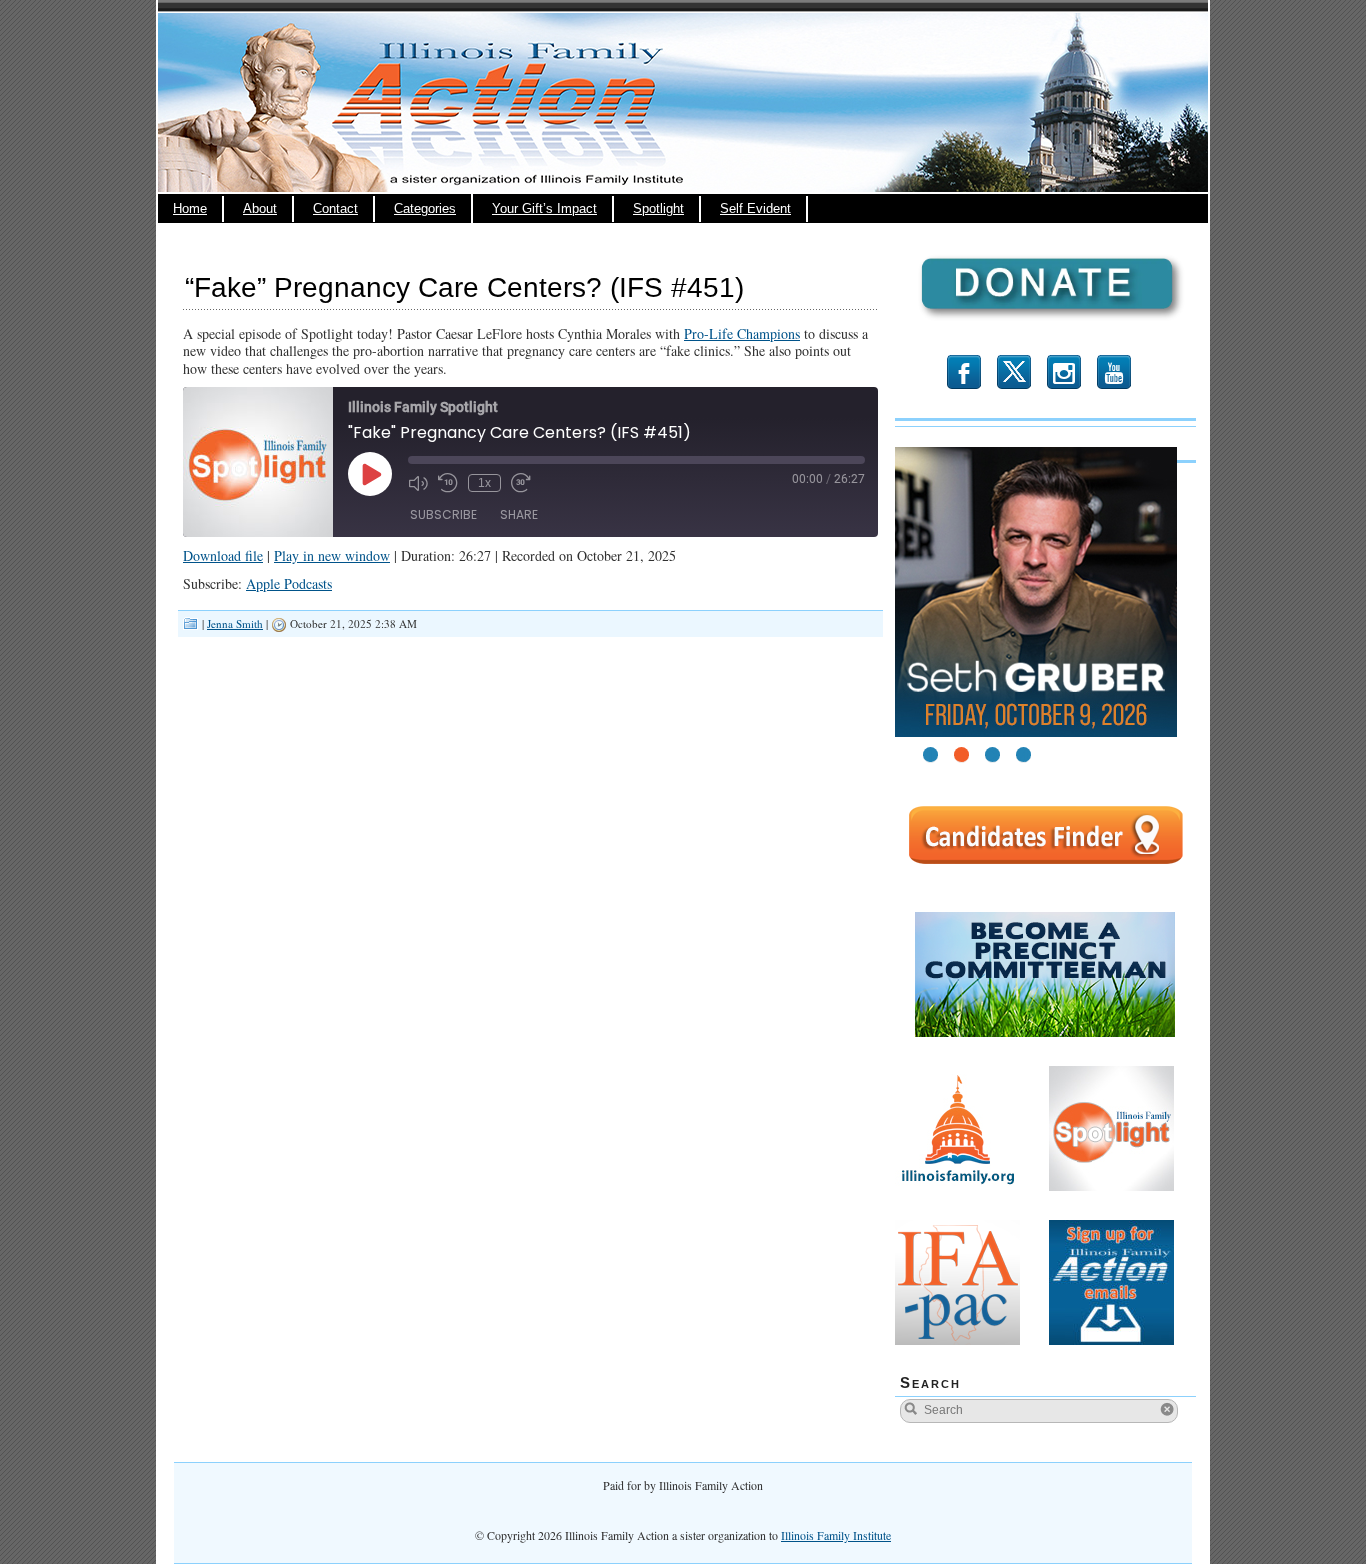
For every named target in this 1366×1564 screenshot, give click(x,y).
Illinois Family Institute (836, 1535)
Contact (335, 209)
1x (484, 483)
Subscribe (443, 514)
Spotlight (658, 209)
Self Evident (755, 209)
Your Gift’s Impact (544, 209)
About (260, 209)
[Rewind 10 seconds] (448, 483)
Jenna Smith (235, 623)
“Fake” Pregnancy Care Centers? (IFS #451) (464, 287)
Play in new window (332, 555)
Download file (223, 555)
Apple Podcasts (289, 583)
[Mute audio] (418, 483)
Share (519, 514)
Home (190, 209)
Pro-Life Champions (742, 333)
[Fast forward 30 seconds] (521, 483)
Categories (425, 209)
